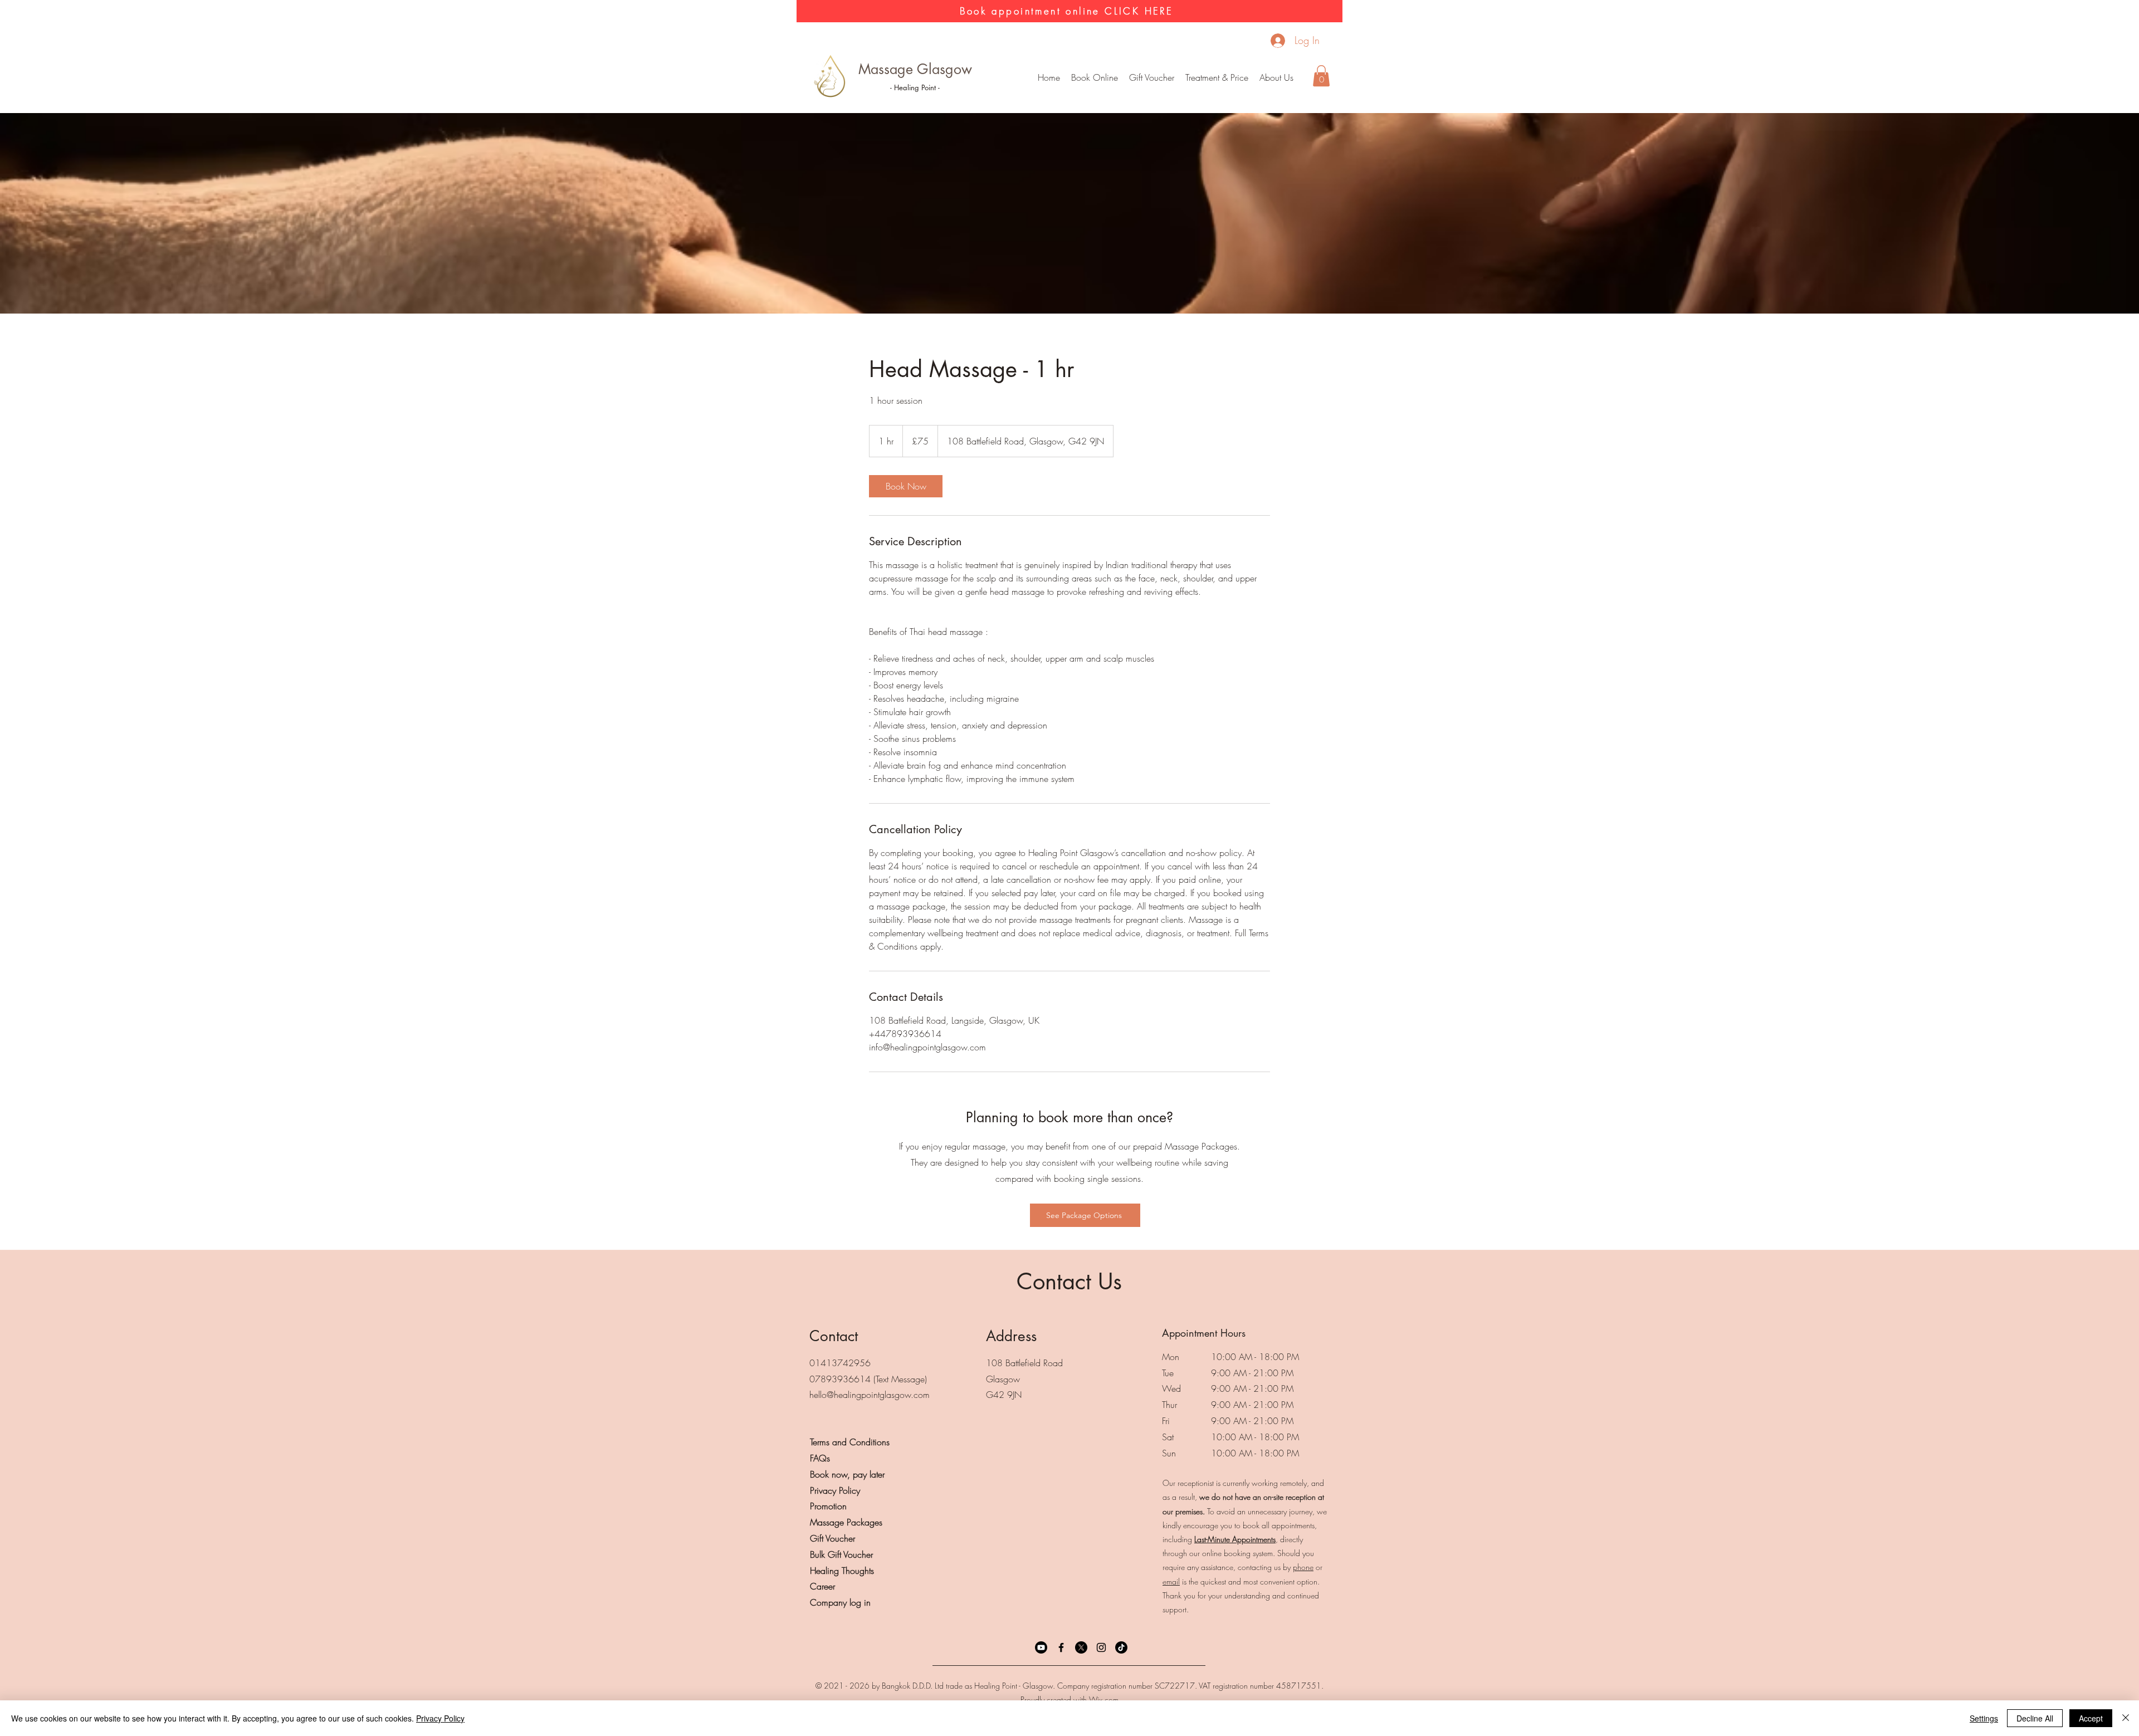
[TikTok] (1121, 1647)
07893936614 (840, 1379)
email (1171, 1581)
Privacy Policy (440, 1718)
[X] (1081, 1647)
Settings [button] (1984, 1718)
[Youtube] (1041, 1647)
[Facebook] (1061, 1647)
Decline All (2035, 1718)
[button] (1217, 77)
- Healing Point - (915, 87)
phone (1303, 1567)
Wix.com (1104, 1700)
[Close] (2126, 1718)
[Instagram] (1101, 1647)
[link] (906, 486)
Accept (2091, 1718)
